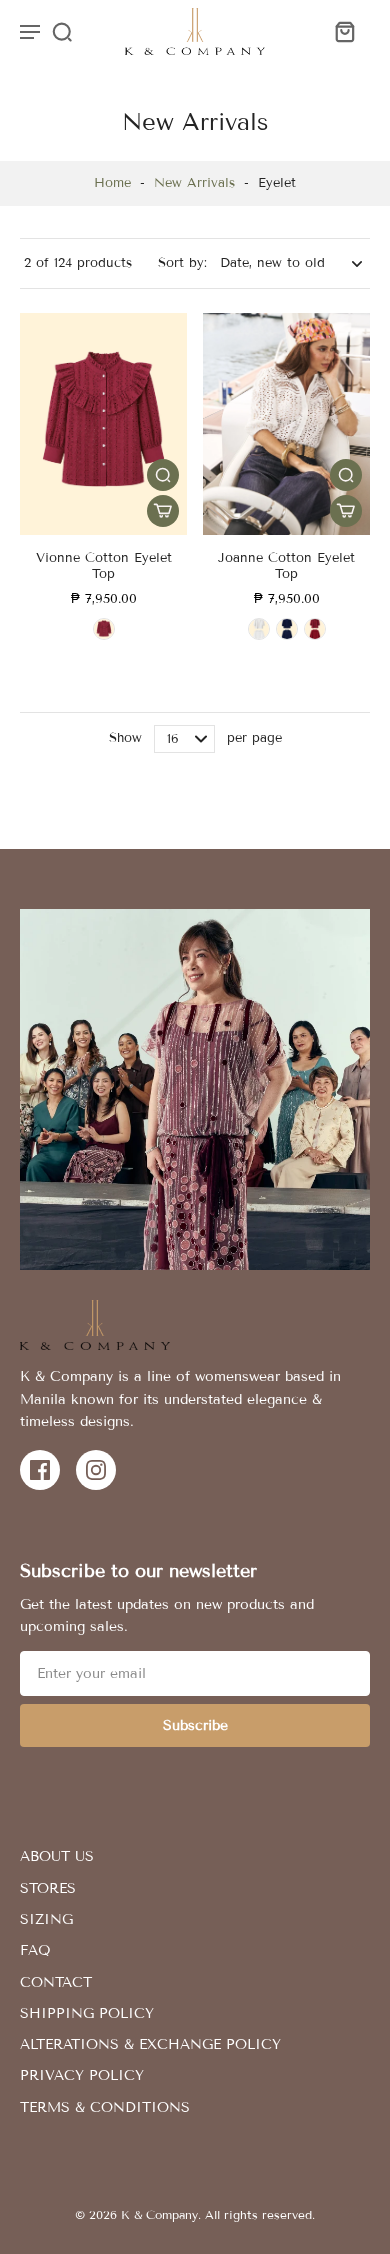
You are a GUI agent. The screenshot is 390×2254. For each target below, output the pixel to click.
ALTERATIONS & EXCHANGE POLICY (150, 2044)
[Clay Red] (104, 629)
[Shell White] (259, 629)
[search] (62, 31)
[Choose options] (163, 511)
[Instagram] (96, 1470)
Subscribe (195, 1725)
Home (112, 183)
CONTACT (56, 1982)
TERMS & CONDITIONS (105, 2107)
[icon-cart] (344, 31)
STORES (48, 1888)
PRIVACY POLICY (82, 2075)
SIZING (46, 1919)
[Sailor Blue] (287, 629)
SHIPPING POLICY (87, 2013)
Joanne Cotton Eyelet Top (286, 566)
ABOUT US (57, 1856)
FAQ (35, 1950)
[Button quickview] (163, 475)
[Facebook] (40, 1470)
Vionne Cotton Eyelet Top (104, 566)
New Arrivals (194, 183)
